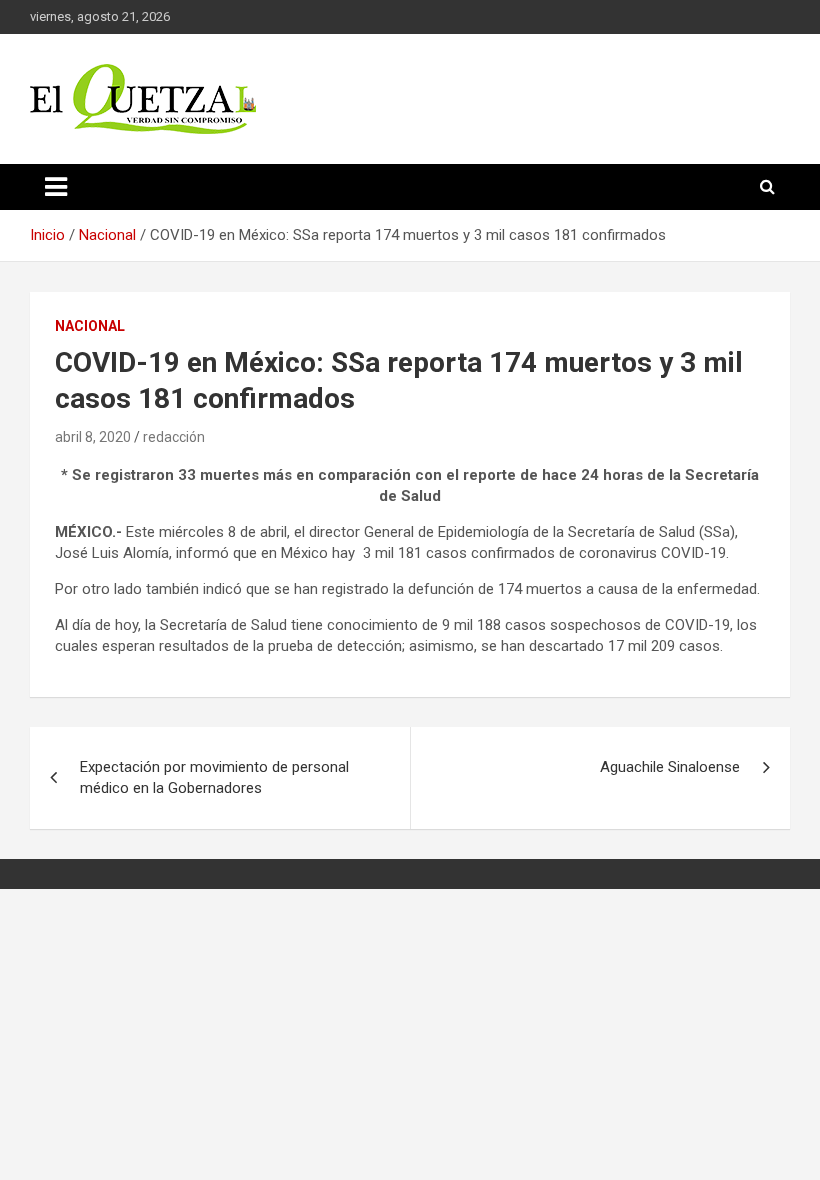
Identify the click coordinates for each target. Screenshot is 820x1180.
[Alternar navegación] (56, 187)
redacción (174, 437)
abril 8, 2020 (93, 437)
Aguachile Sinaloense (670, 767)
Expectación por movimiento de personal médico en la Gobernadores (214, 777)
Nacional (90, 326)
